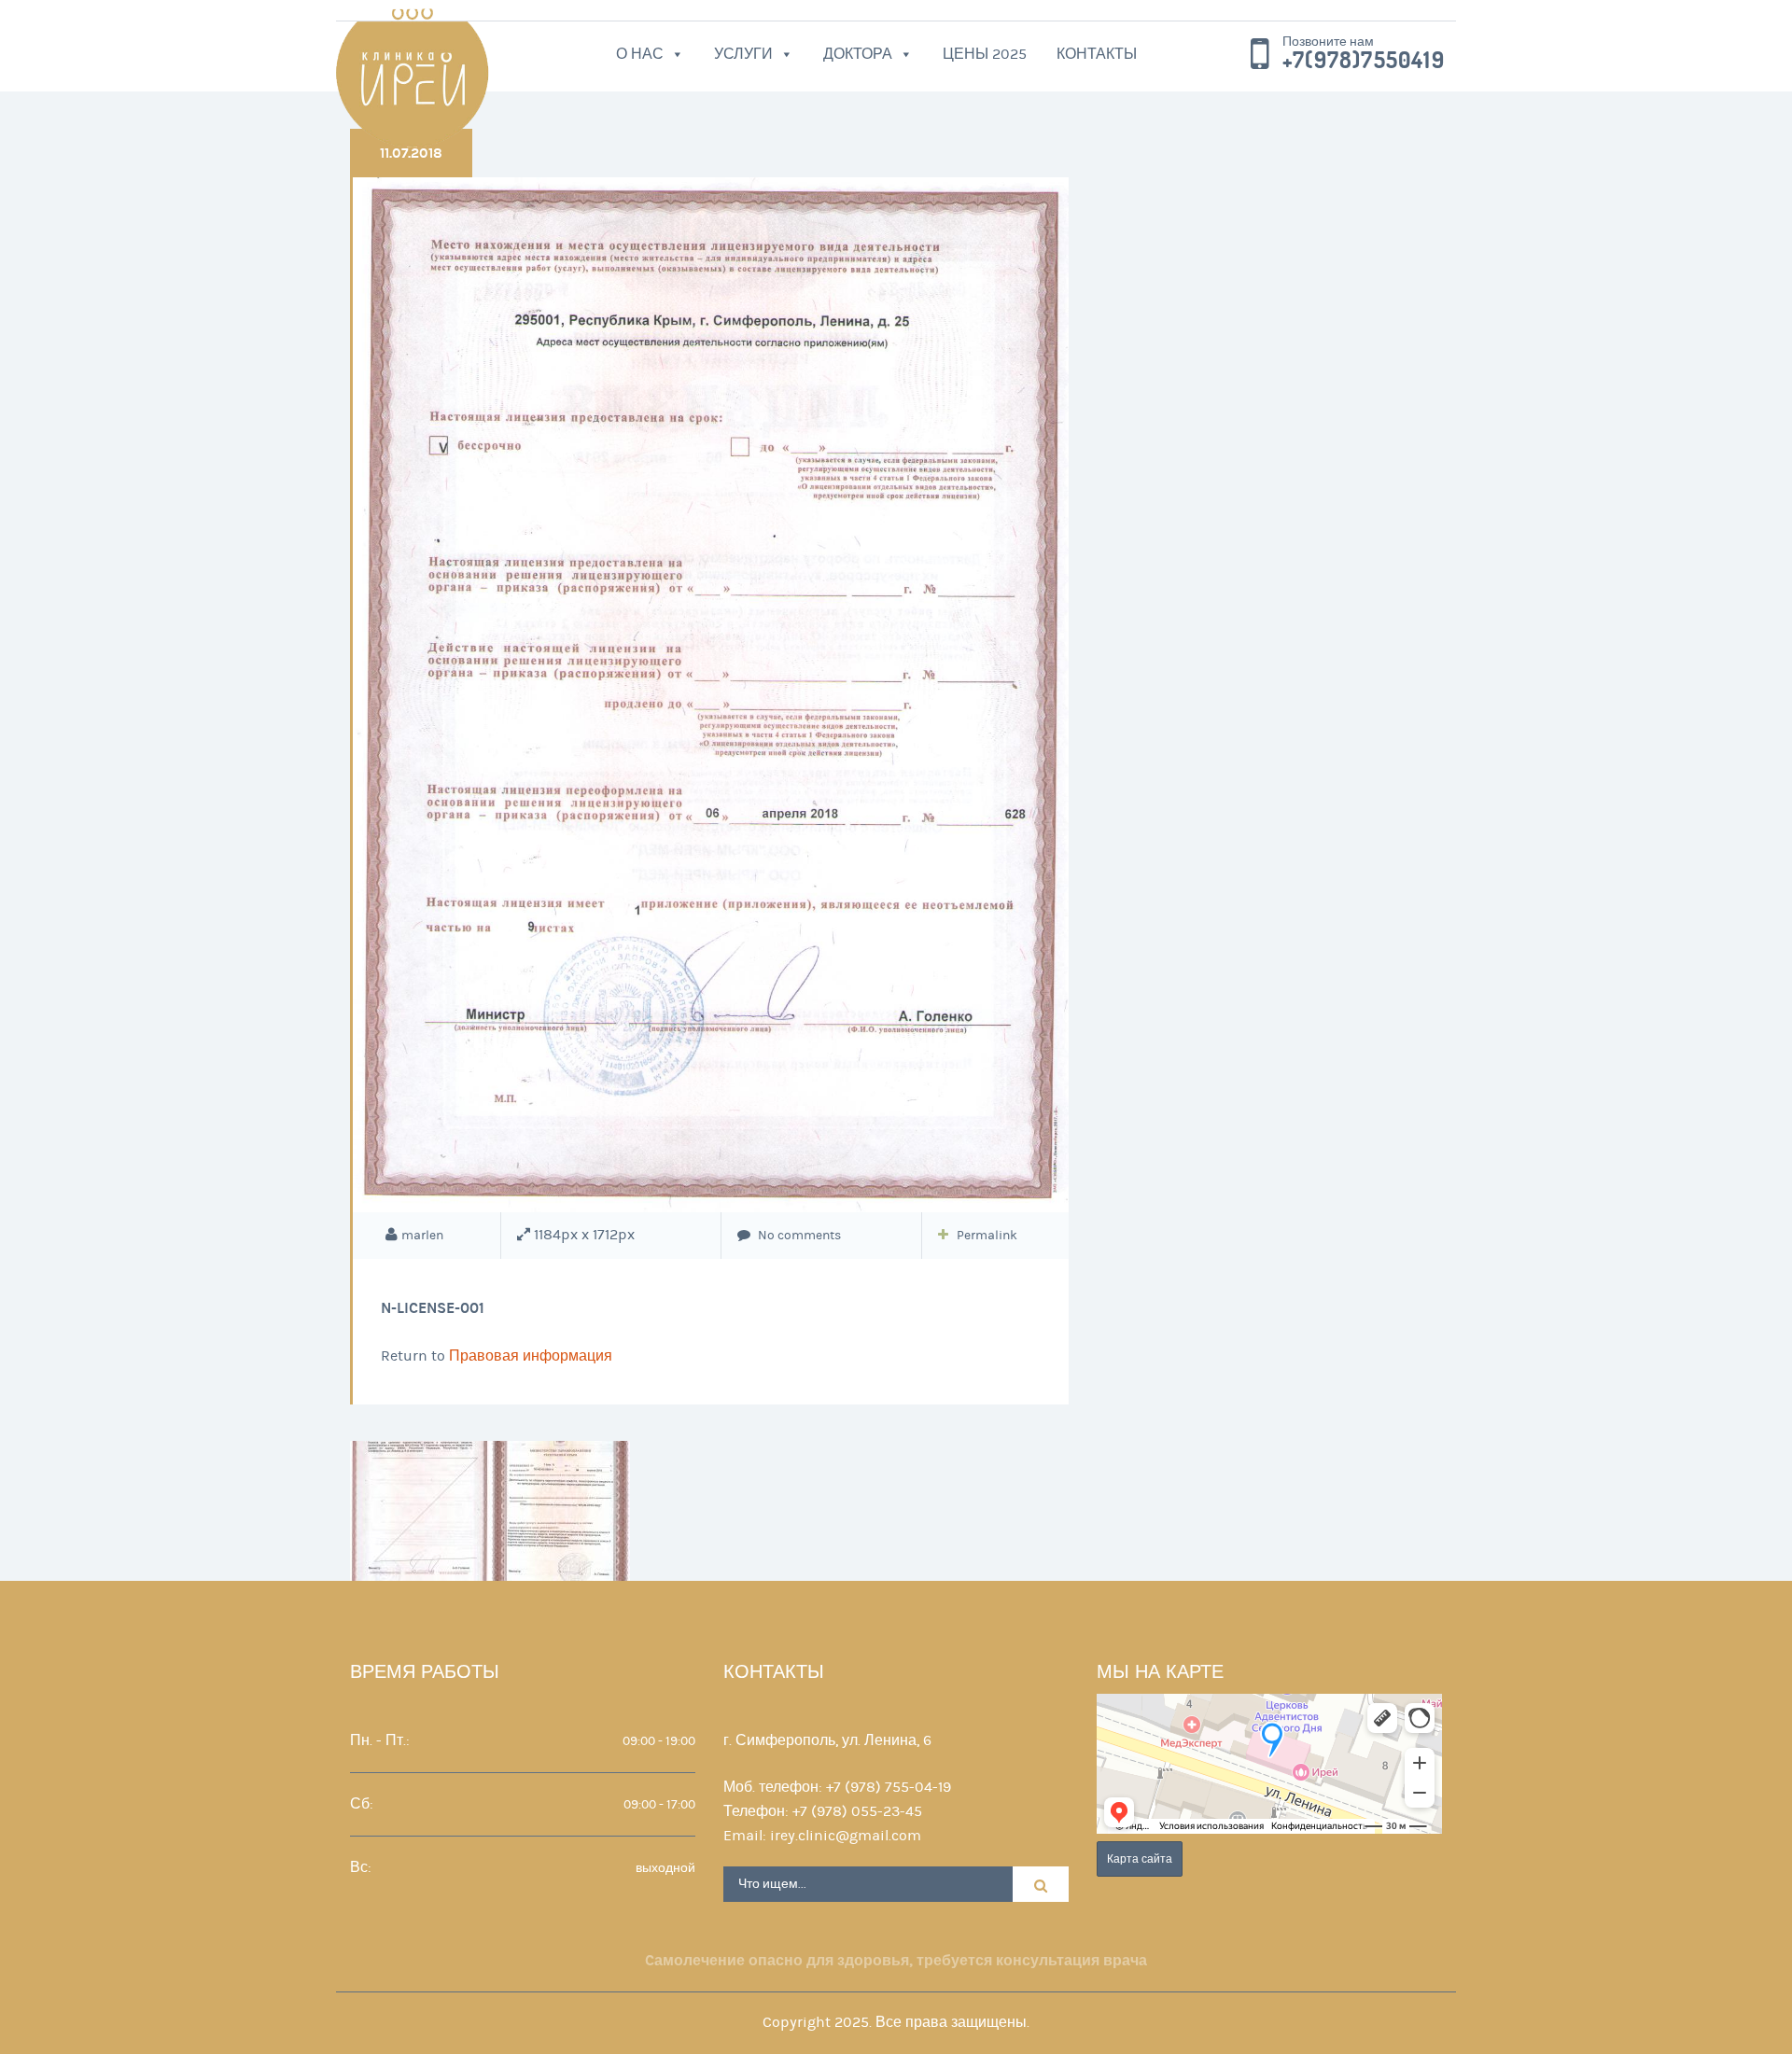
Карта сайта (1140, 1859)
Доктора (858, 54)
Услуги (743, 54)
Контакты (1097, 54)
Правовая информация (531, 1356)
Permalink (987, 1236)
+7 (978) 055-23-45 (857, 1811)
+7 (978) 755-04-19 (889, 1787)
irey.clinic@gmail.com (846, 1836)
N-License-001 (433, 1308)
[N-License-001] (711, 695)
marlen (422, 1236)
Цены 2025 (985, 54)
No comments (798, 1236)
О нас (640, 54)
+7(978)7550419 (1364, 61)
